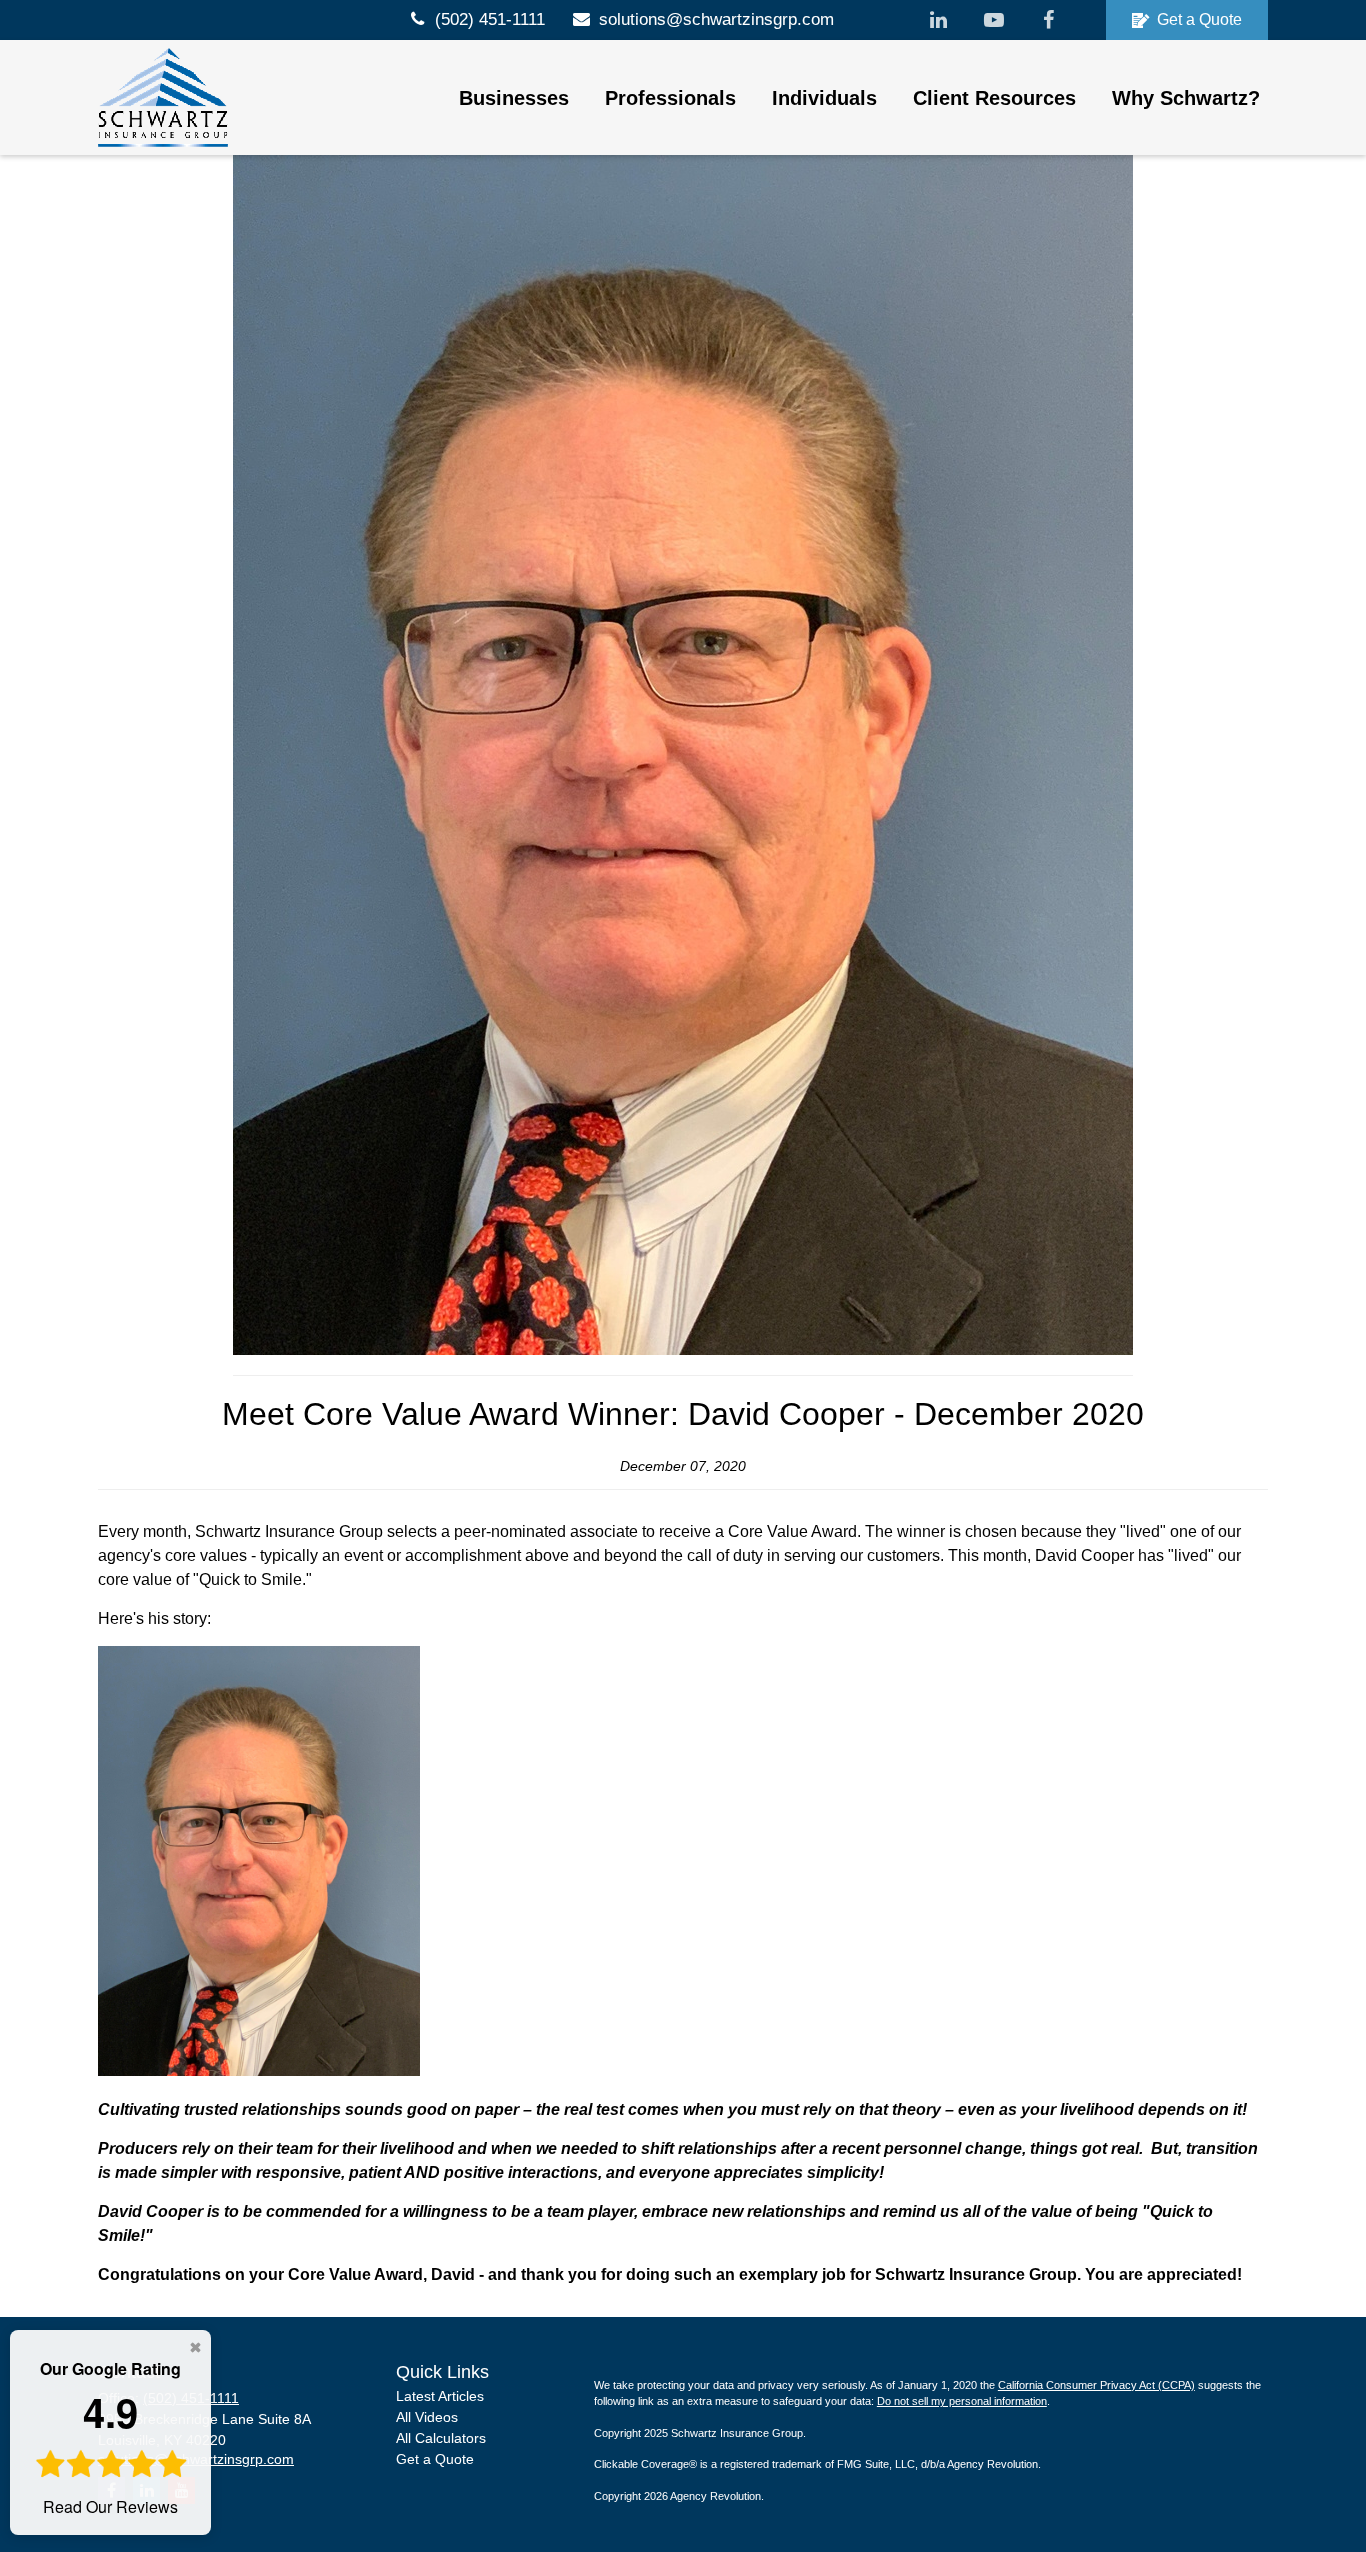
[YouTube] (993, 20)
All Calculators (441, 2438)
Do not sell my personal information (962, 2401)
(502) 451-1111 (490, 19)
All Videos (427, 2417)
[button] (514, 98)
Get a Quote (1199, 19)
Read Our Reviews (110, 2437)
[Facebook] (1048, 20)
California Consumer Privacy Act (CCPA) (1096, 2385)
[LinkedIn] (938, 20)
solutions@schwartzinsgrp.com (716, 19)
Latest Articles (440, 2396)
